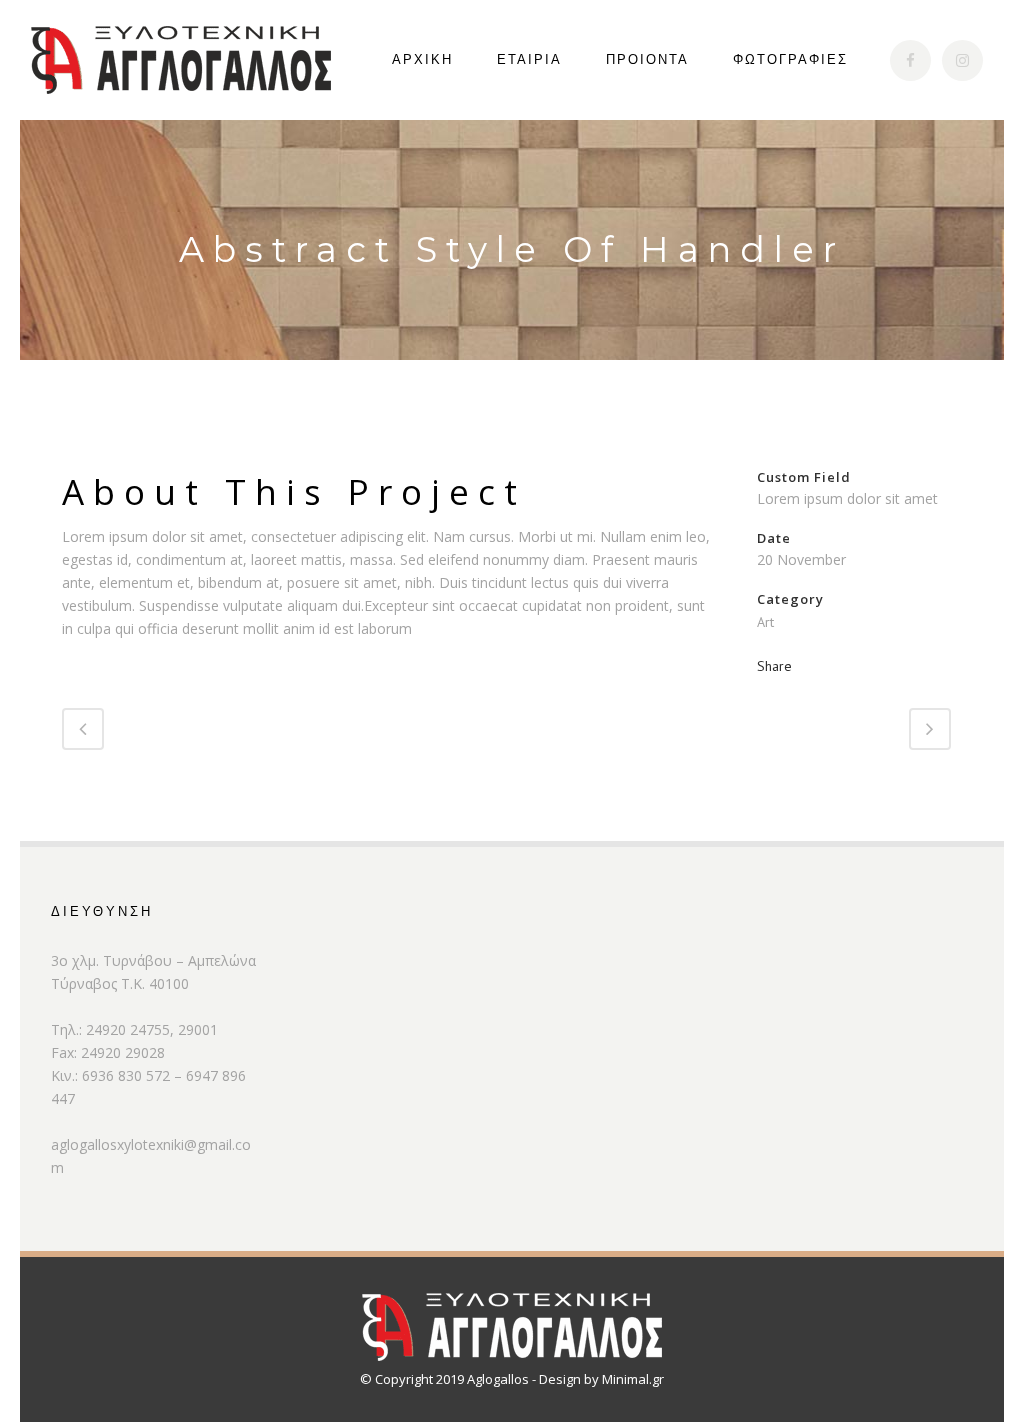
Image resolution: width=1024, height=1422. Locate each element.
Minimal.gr (633, 1379)
